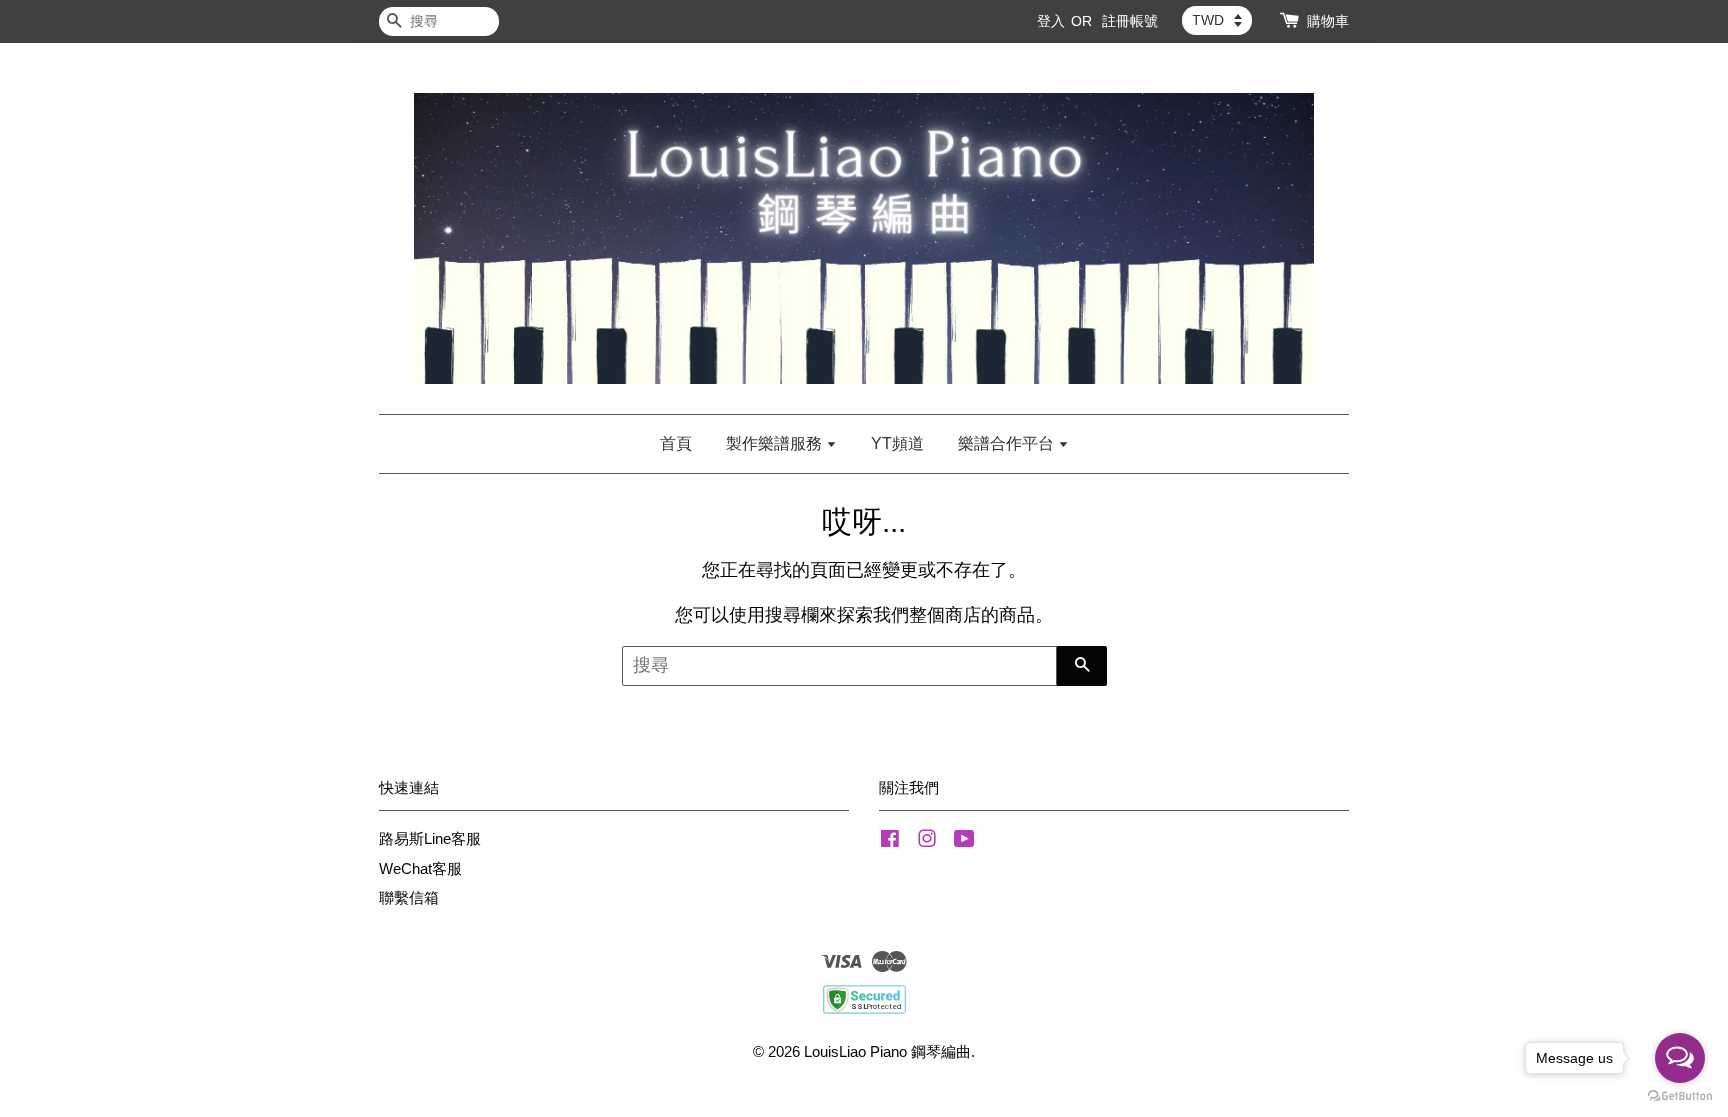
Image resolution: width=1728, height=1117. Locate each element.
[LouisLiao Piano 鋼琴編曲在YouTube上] (964, 841)
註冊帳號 (1130, 21)
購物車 (1328, 21)
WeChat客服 (420, 868)
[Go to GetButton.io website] (1680, 1096)
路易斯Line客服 (430, 838)
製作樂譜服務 (776, 443)
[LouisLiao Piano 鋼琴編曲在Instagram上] (927, 841)
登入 (1051, 21)
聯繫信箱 (409, 897)
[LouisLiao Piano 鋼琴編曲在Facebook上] (890, 841)
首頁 (676, 443)
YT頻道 (897, 443)
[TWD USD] (1217, 20)
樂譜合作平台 (1008, 443)
